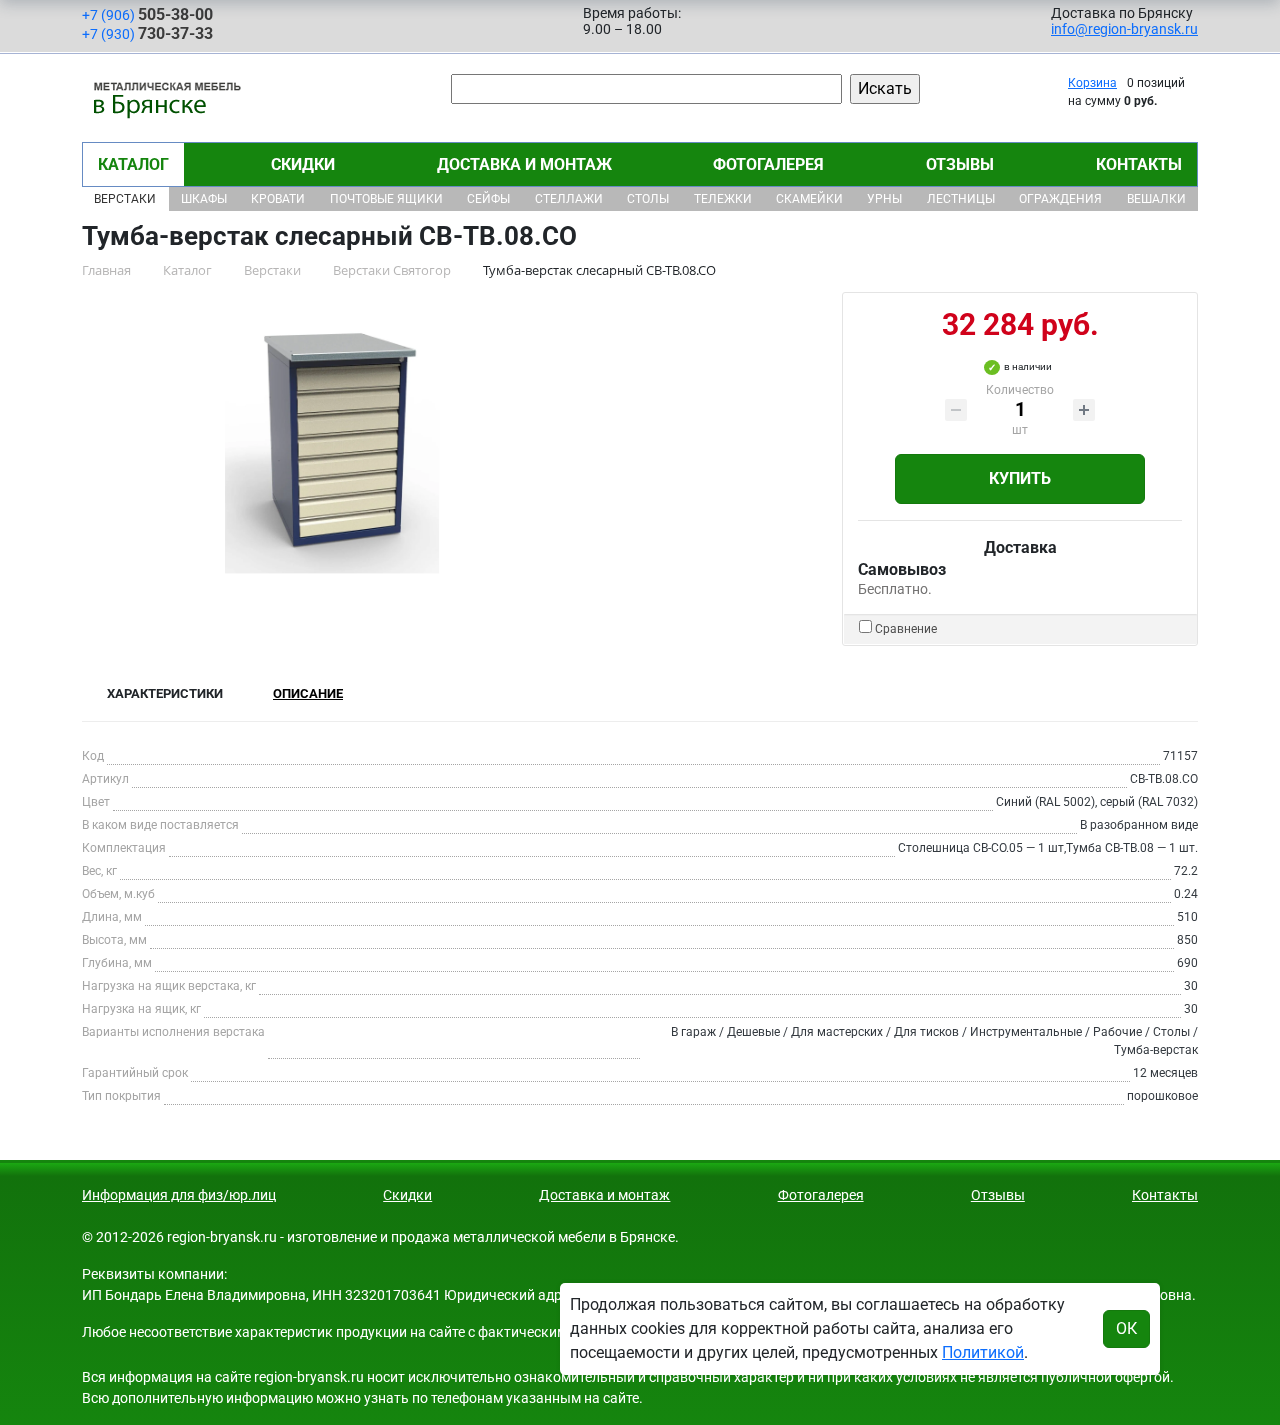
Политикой (983, 1352)
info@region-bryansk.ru (1124, 29)
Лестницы (961, 199)
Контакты (1139, 164)
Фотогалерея (768, 164)
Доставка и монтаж (524, 164)
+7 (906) (147, 14)
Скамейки (809, 199)
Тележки (723, 199)
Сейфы (488, 199)
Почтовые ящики (386, 199)
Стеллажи (569, 199)
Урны (884, 199)
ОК (1126, 1328)
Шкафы (204, 199)
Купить (1020, 478)
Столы (648, 199)
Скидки (303, 164)
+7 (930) (147, 33)
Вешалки (1156, 199)
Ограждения (1060, 199)
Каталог (133, 164)
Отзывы (960, 164)
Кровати (278, 199)
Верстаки (125, 199)
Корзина (1092, 83)
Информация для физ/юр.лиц (179, 1195)
